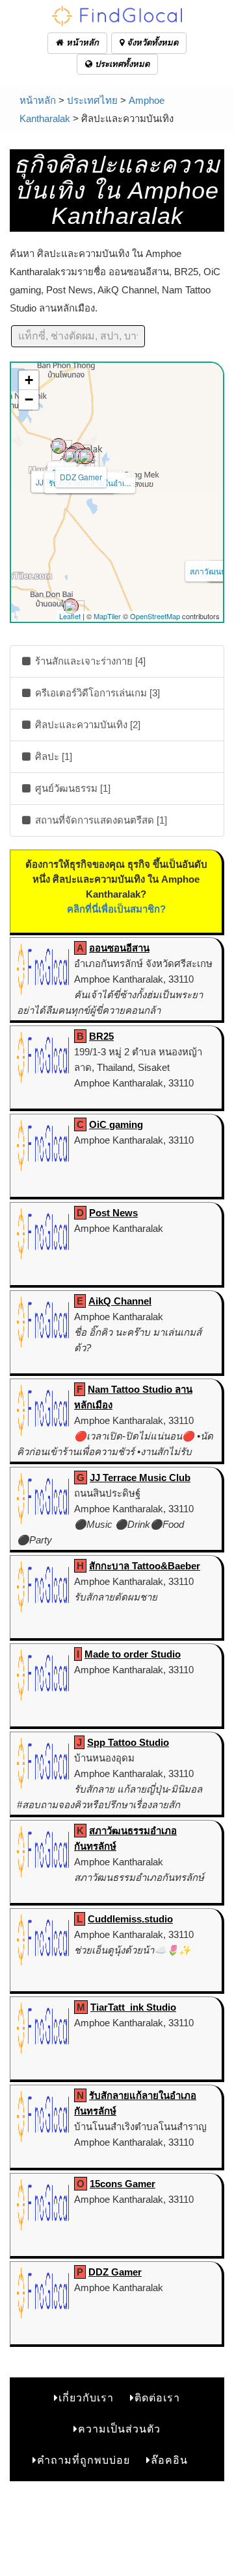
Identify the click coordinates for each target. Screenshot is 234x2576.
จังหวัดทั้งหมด (151, 43)
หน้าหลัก (81, 43)
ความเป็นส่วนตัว (119, 2429)
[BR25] (58, 446)
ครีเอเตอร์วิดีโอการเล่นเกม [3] (96, 693)
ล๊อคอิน (169, 2460)
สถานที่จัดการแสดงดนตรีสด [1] (100, 820)
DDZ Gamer (81, 477)
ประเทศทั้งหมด (121, 64)
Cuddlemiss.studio (130, 1919)
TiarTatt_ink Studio (133, 2007)
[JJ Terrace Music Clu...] (71, 456)
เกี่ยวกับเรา (86, 2398)
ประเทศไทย (92, 100)
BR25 (101, 1036)
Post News (113, 1213)
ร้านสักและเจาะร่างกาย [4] (89, 661)
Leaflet (70, 616)
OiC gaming (116, 1124)
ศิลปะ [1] (52, 756)
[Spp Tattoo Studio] (71, 606)
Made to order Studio (133, 1654)
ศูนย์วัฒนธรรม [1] (71, 788)
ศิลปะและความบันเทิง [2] (86, 725)
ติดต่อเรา (157, 2398)
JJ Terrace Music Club (140, 1478)
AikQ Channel (120, 1301)
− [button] (29, 399)
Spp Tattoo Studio (128, 1742)
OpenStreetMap (155, 616)
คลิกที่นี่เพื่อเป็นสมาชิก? (116, 909)
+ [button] (29, 380)
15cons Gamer (123, 2184)
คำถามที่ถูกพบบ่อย (84, 2460)
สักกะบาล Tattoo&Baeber (145, 1566)
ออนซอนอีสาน (119, 948)
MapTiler (107, 616)
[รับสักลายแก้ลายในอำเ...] (86, 456)
